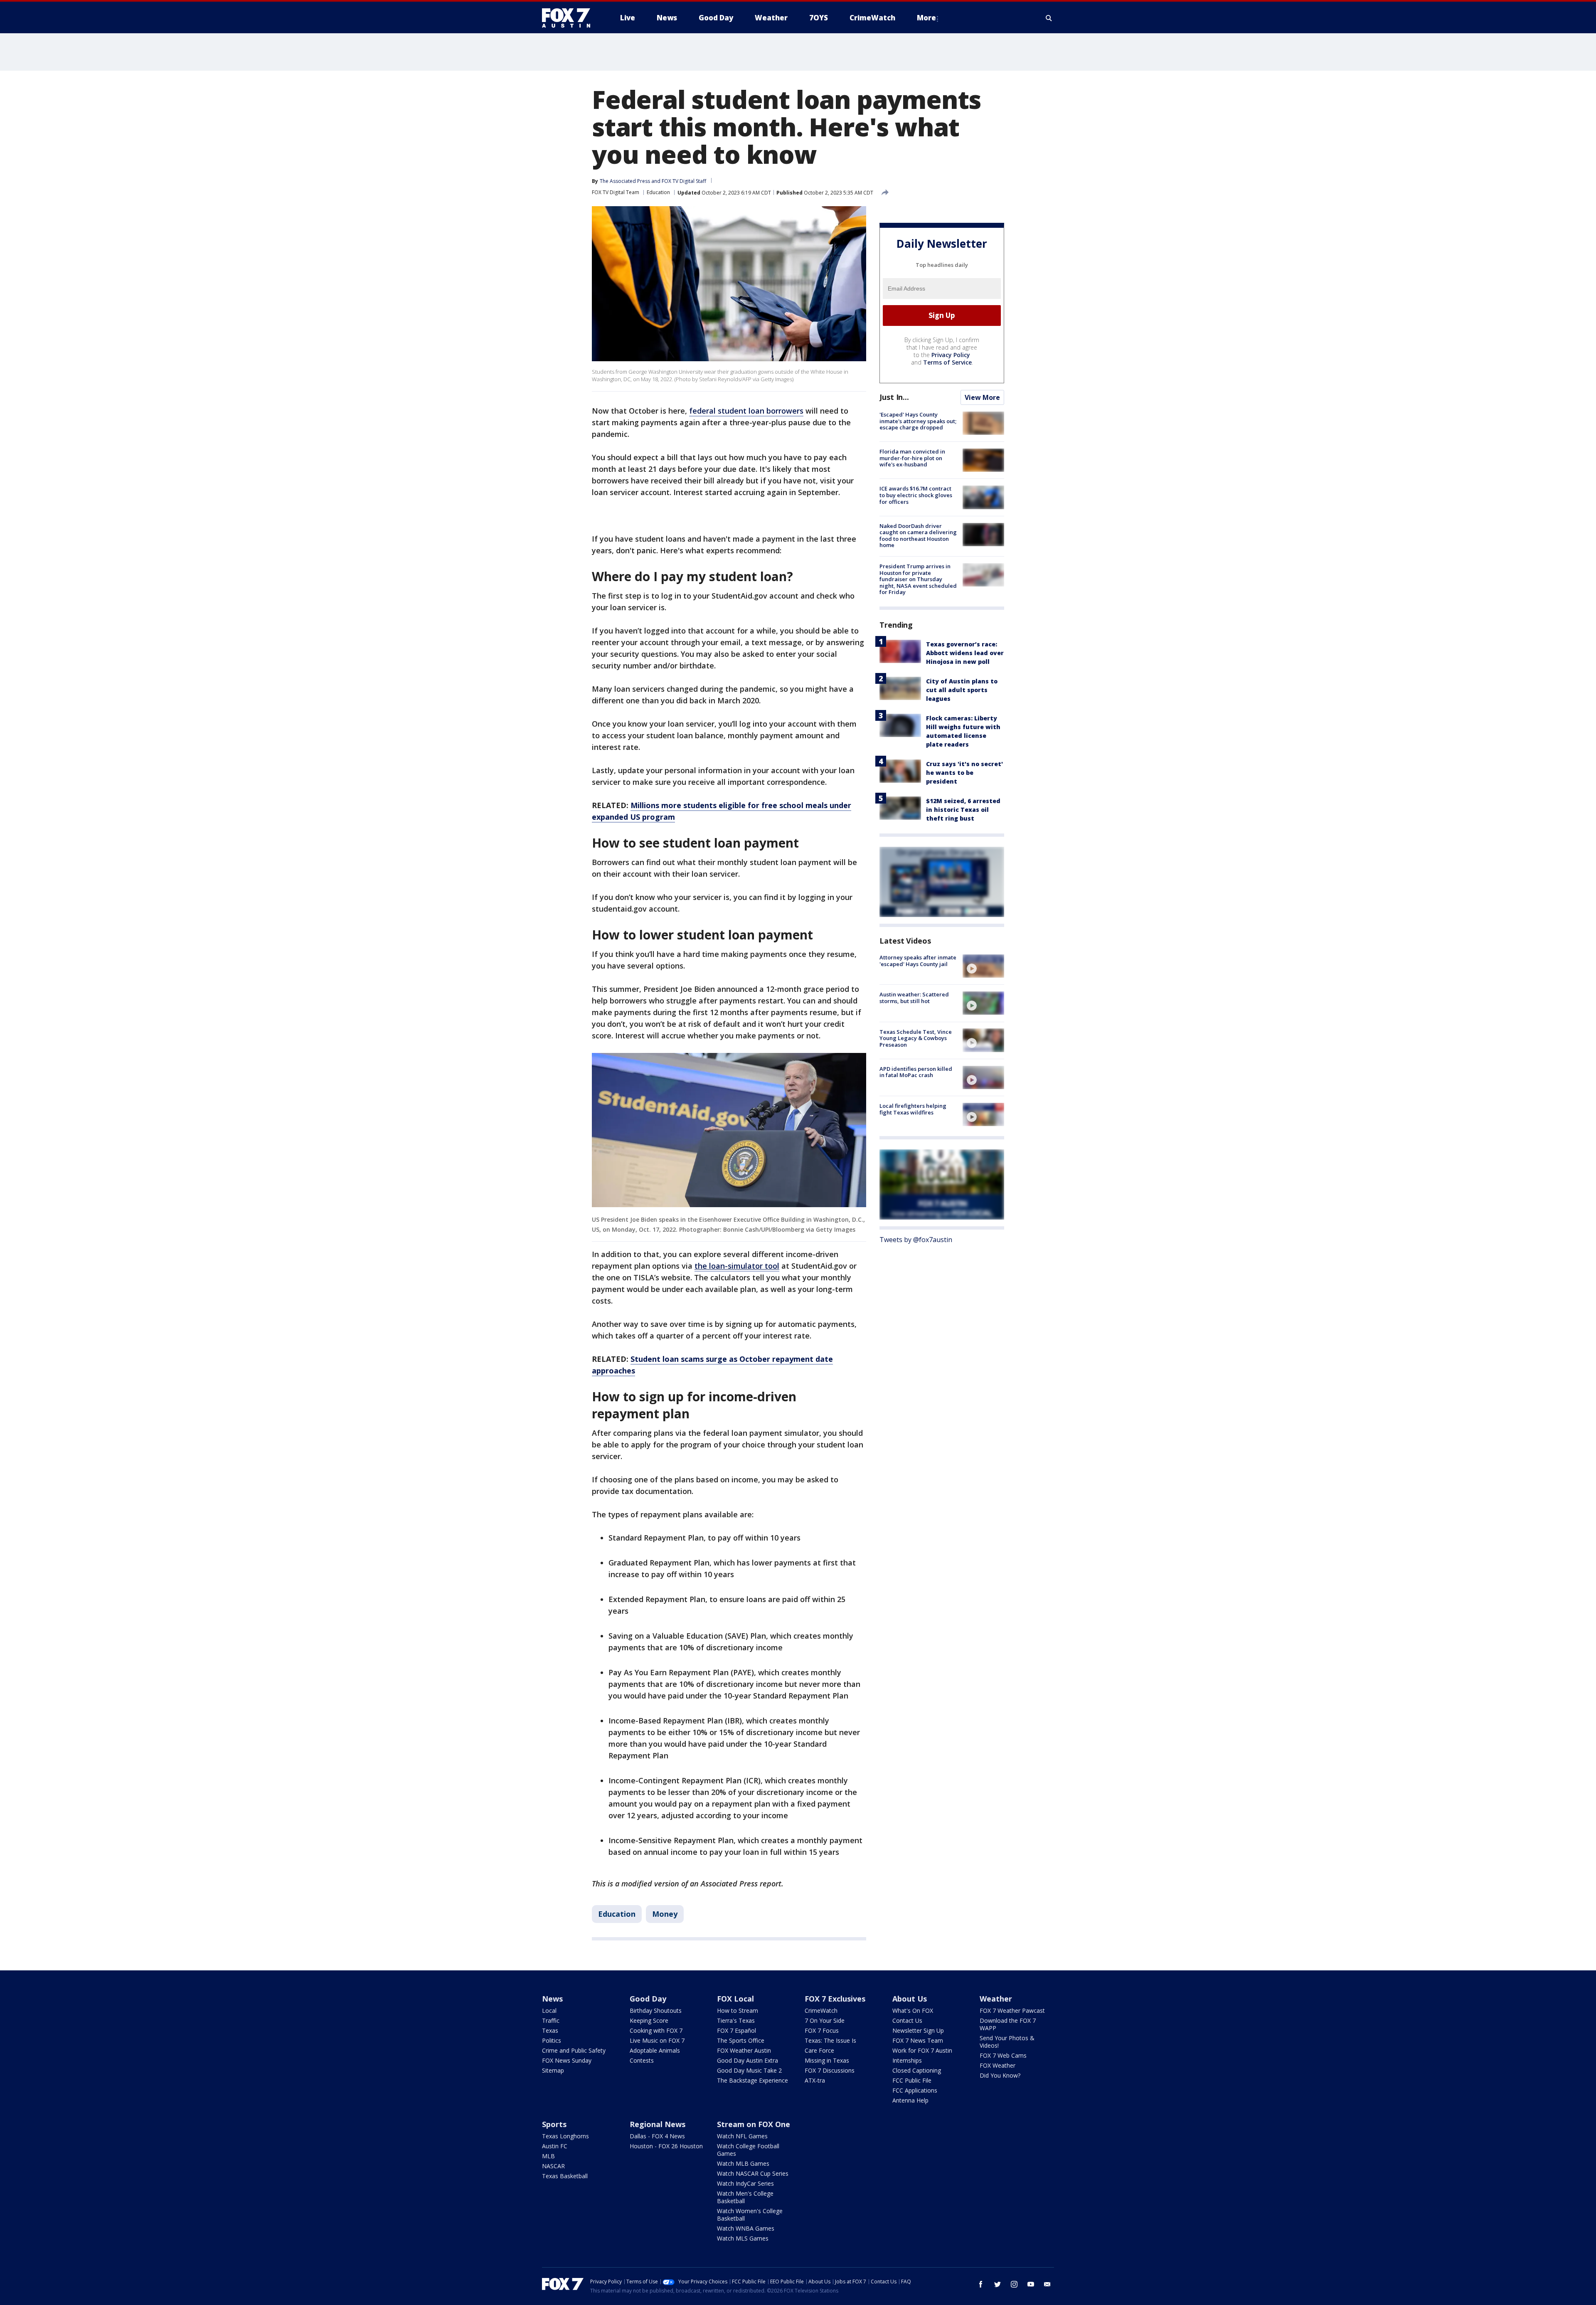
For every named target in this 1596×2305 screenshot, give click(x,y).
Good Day (648, 1999)
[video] (983, 966)
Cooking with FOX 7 (656, 2030)
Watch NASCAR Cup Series (753, 2173)
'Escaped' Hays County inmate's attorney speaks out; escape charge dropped (918, 421)
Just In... (894, 397)
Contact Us (907, 2020)
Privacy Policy (951, 355)
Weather (996, 1999)
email (1047, 2284)
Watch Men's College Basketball (745, 2197)
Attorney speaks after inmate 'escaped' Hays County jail (918, 961)
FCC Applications (915, 2090)
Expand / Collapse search (1049, 18)
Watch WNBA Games (746, 2228)
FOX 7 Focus (822, 2030)
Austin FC (555, 2146)
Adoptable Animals (655, 2050)
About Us (910, 1999)
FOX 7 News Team (918, 2040)
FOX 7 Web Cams (1003, 2055)
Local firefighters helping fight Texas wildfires (913, 1109)
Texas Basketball (565, 2176)
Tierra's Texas (736, 2020)
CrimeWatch (821, 2010)
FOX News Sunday (567, 2060)
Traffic (551, 2020)
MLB (548, 2156)
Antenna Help (910, 2100)
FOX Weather (997, 2065)
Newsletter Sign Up (918, 2030)
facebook (981, 2284)
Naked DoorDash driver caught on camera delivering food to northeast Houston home (918, 536)
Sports (554, 2124)
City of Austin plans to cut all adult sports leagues (962, 690)
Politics (552, 2040)
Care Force (819, 2050)
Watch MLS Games (743, 2238)
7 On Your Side (825, 2020)
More (926, 18)
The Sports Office (741, 2040)
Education (658, 192)
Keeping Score (649, 2020)
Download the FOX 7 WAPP (1008, 2024)
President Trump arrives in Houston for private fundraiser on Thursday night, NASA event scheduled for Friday (918, 579)
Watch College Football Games (748, 2150)
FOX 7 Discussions (830, 2070)
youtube (1031, 2284)
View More (982, 397)
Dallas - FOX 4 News (657, 2136)
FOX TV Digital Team (616, 192)
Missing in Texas (827, 2060)
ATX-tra (815, 2080)
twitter (997, 2284)
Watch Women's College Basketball (750, 2215)
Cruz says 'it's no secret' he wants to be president (964, 773)
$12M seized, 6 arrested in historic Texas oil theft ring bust (963, 810)
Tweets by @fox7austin (916, 1240)
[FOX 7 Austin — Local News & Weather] (569, 18)
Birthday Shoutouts (656, 2010)
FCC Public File (912, 2080)
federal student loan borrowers (746, 411)
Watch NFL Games (742, 2136)
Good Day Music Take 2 (749, 2070)
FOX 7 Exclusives (835, 1999)
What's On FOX (913, 2010)
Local (549, 2010)
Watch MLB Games (743, 2163)
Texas (550, 2030)
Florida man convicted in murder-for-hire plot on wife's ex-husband (912, 458)
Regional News (658, 2124)
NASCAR (553, 2166)
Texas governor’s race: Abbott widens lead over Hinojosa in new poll (965, 653)
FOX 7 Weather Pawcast (1012, 2010)
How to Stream (738, 2010)
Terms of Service (947, 362)
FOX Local (735, 1999)
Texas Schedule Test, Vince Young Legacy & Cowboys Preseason (916, 1038)
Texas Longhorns (565, 2136)
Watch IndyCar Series (745, 2183)
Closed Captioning (917, 2070)
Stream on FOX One (754, 2124)
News (552, 1999)
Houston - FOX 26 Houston (666, 2146)
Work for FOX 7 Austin (922, 2050)
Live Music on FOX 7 (657, 2040)
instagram (1014, 2284)
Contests (642, 2060)
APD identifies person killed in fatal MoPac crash (916, 1072)
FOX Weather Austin (744, 2050)
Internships (907, 2060)
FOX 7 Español (736, 2030)
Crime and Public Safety (574, 2050)
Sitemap (553, 2070)
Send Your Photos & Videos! (1007, 2042)
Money (665, 1914)
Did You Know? (1000, 2075)
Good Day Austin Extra (748, 2060)
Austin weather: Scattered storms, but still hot (914, 998)
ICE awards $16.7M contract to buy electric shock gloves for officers (916, 495)
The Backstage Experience (752, 2080)
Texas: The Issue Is (830, 2040)
